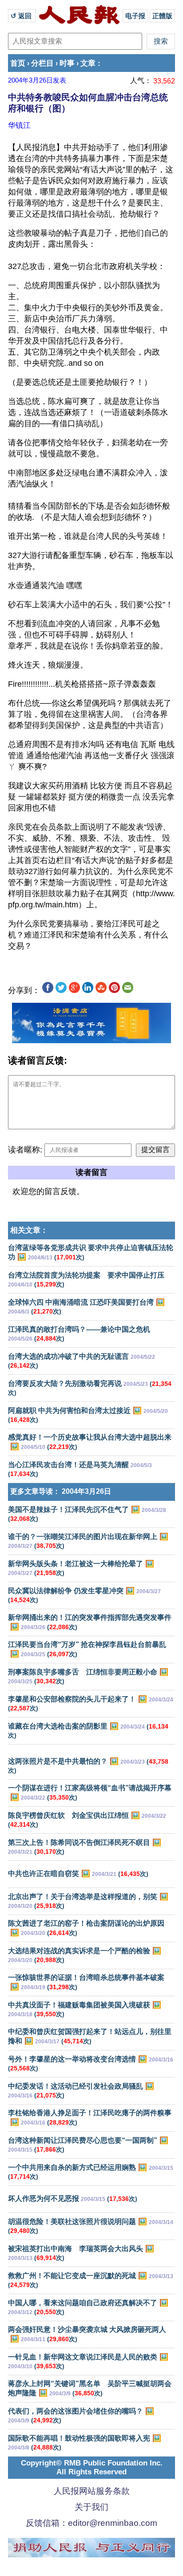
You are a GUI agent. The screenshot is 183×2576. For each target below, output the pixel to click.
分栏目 (42, 63)
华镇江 (19, 125)
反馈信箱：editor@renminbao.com (91, 2523)
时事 (67, 63)
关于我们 (91, 2507)
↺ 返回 (22, 16)
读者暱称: (25, 1150)
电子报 (135, 16)
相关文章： (29, 1230)
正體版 (162, 16)
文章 (88, 63)
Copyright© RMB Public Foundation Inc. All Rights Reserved (92, 2467)
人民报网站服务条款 (92, 2491)
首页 (18, 63)
